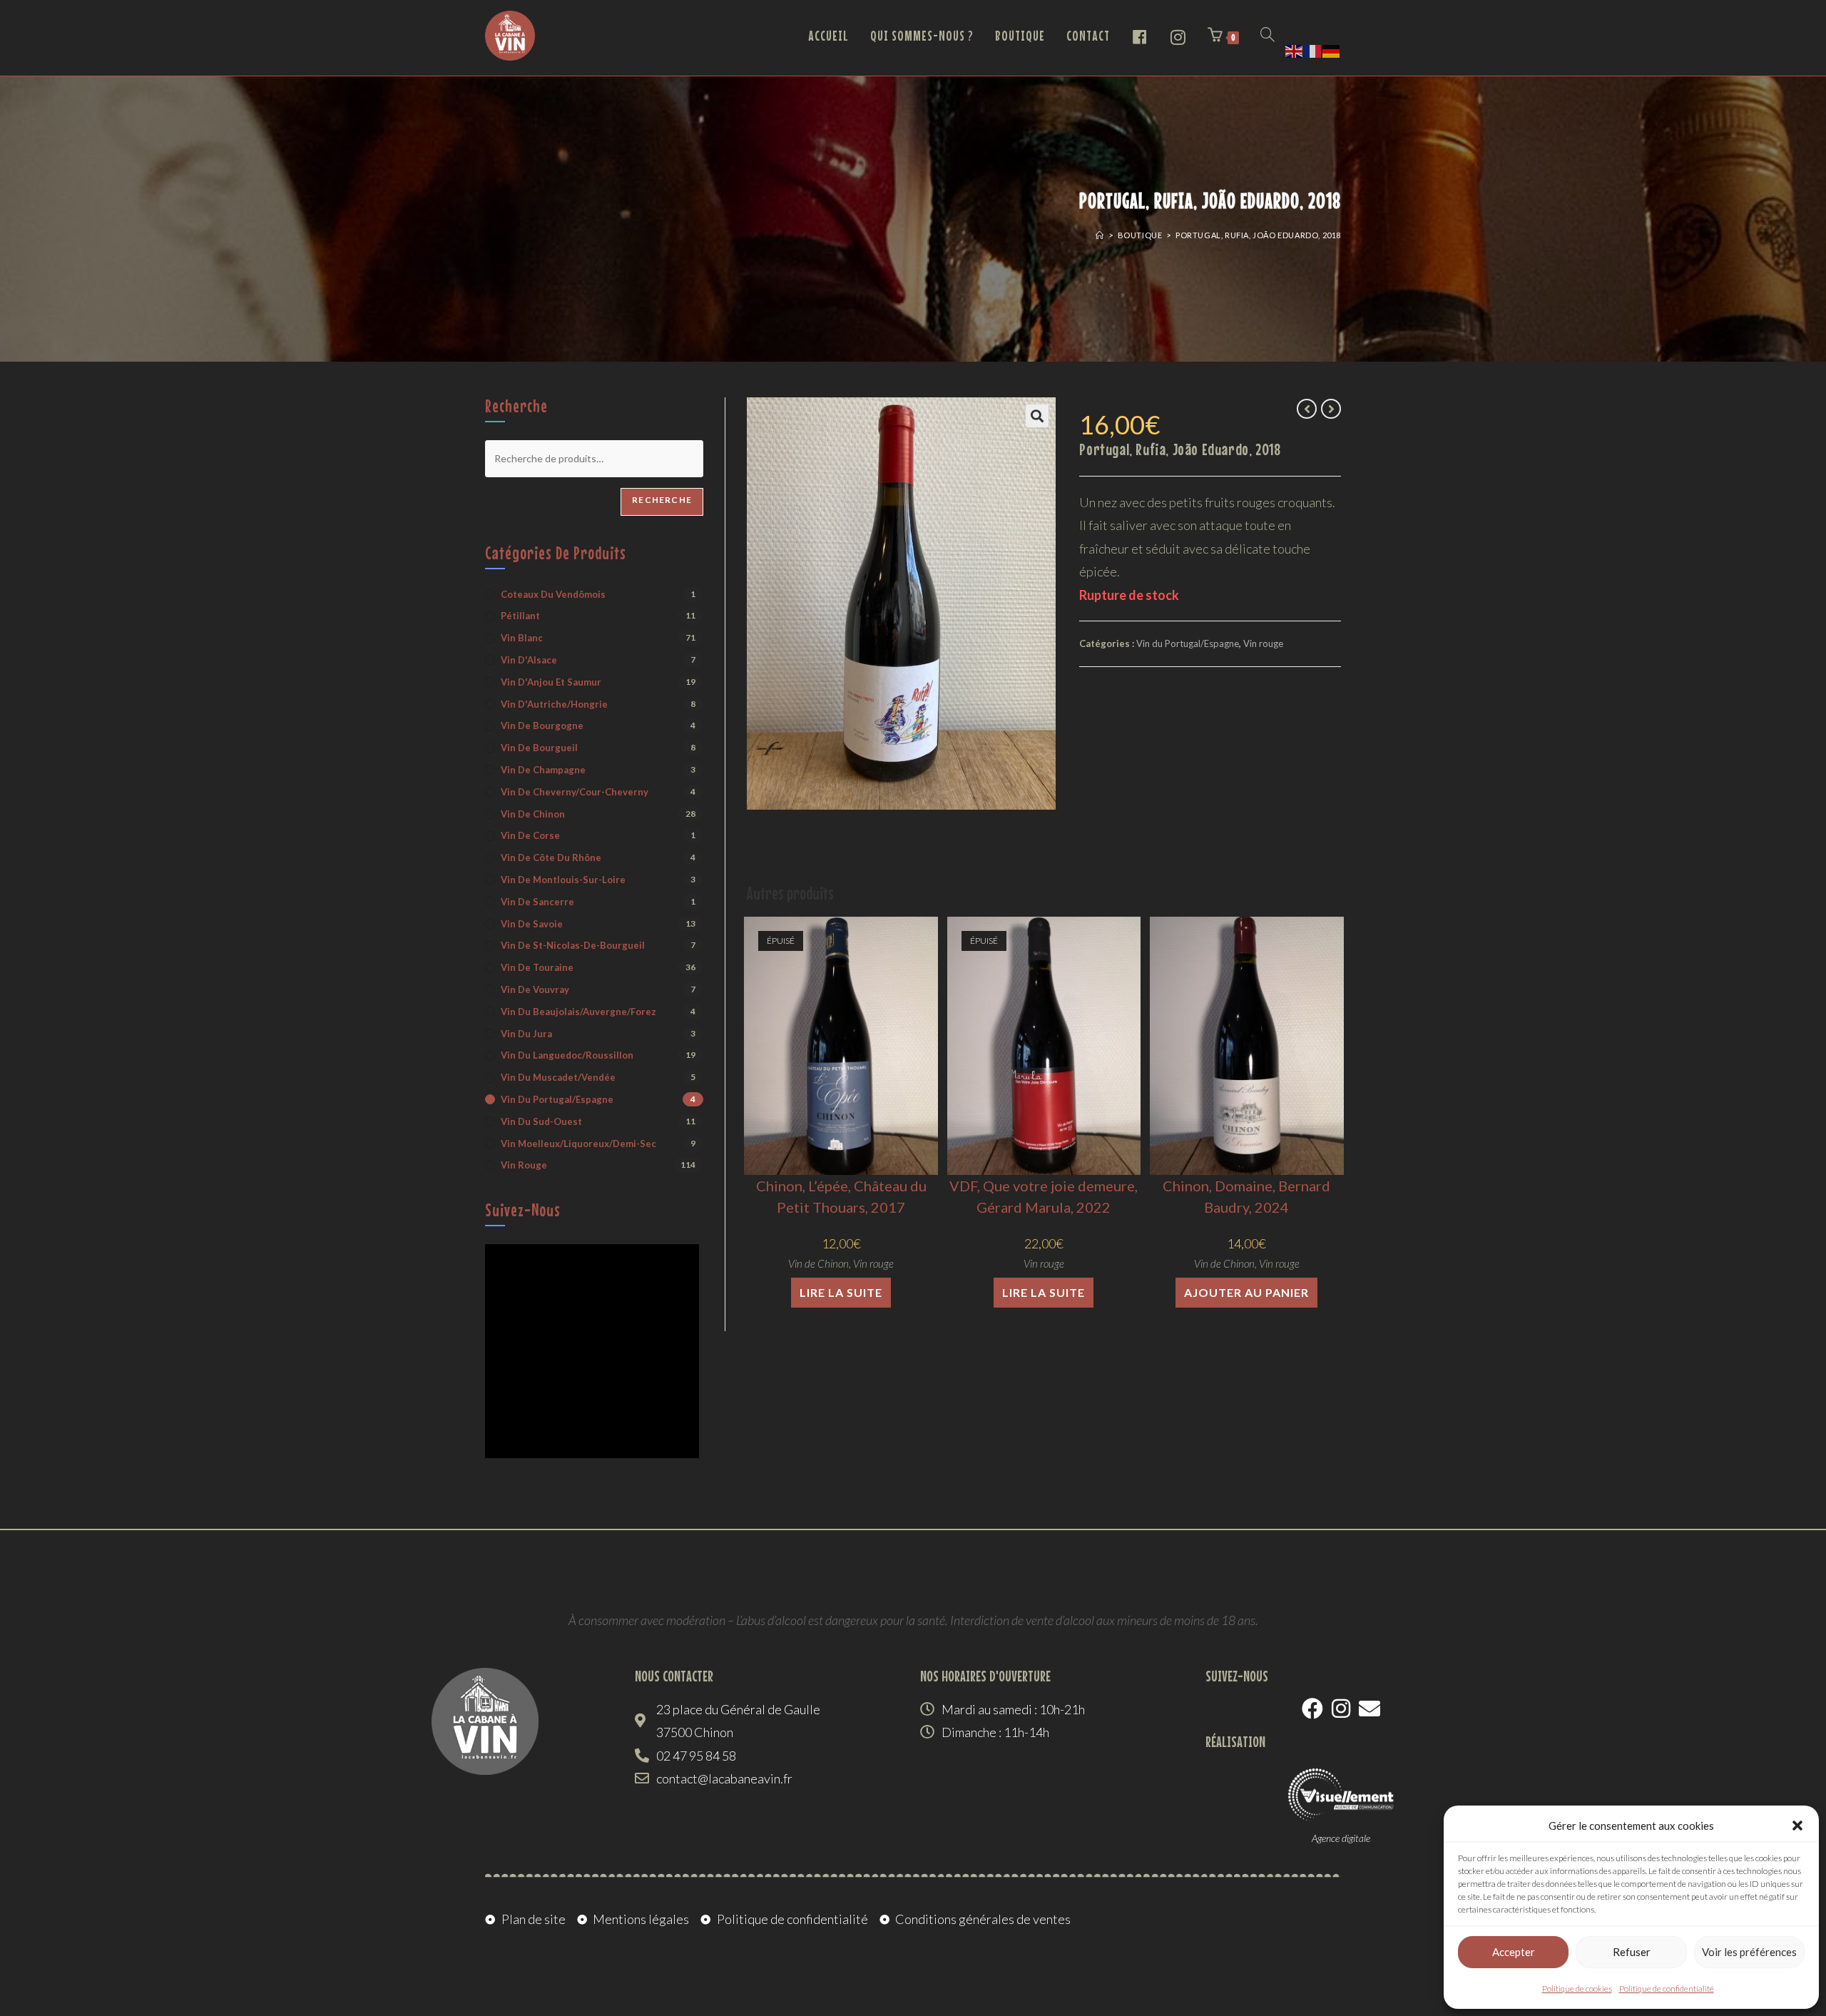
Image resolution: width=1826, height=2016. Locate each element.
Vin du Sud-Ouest (541, 1121)
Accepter (1514, 1952)
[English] (1295, 49)
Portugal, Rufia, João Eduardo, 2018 (1258, 235)
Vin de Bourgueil (539, 748)
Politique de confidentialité (1667, 1989)
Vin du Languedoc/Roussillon (567, 1055)
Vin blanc (522, 638)
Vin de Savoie (532, 924)
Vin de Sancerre (537, 902)
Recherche (662, 500)
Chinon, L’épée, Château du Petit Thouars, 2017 (841, 1196)
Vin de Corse (530, 835)
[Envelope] (1369, 1709)
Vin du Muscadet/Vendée (558, 1077)
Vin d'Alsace (529, 660)
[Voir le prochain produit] (1331, 409)
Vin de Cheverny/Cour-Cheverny (575, 792)
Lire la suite (841, 1292)
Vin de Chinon (818, 1263)
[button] (1797, 1826)
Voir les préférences (1749, 1952)
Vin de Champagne (543, 770)
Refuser (1632, 1952)
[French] (1313, 49)
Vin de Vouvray (535, 989)
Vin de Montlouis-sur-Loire (563, 880)
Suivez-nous (523, 1210)
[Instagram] (1341, 1709)
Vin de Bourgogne (542, 726)
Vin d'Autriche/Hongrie (554, 704)
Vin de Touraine (537, 967)
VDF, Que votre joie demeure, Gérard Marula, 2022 (1044, 1196)
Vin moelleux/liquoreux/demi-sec (578, 1144)
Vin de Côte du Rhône (551, 857)
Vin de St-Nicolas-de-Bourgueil (573, 945)
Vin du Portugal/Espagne (1188, 643)
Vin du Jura (526, 1034)
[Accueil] (1100, 235)
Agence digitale (1341, 1838)
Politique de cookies (1577, 1989)
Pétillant (520, 616)
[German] (1332, 49)
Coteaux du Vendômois (553, 594)
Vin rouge (1263, 643)
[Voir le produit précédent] (1307, 409)
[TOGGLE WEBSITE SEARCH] (1268, 36)
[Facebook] (1312, 1709)
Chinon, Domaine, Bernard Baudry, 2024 (1246, 1196)
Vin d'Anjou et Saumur (551, 682)
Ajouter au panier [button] (1246, 1292)
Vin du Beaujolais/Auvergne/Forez (578, 1012)
